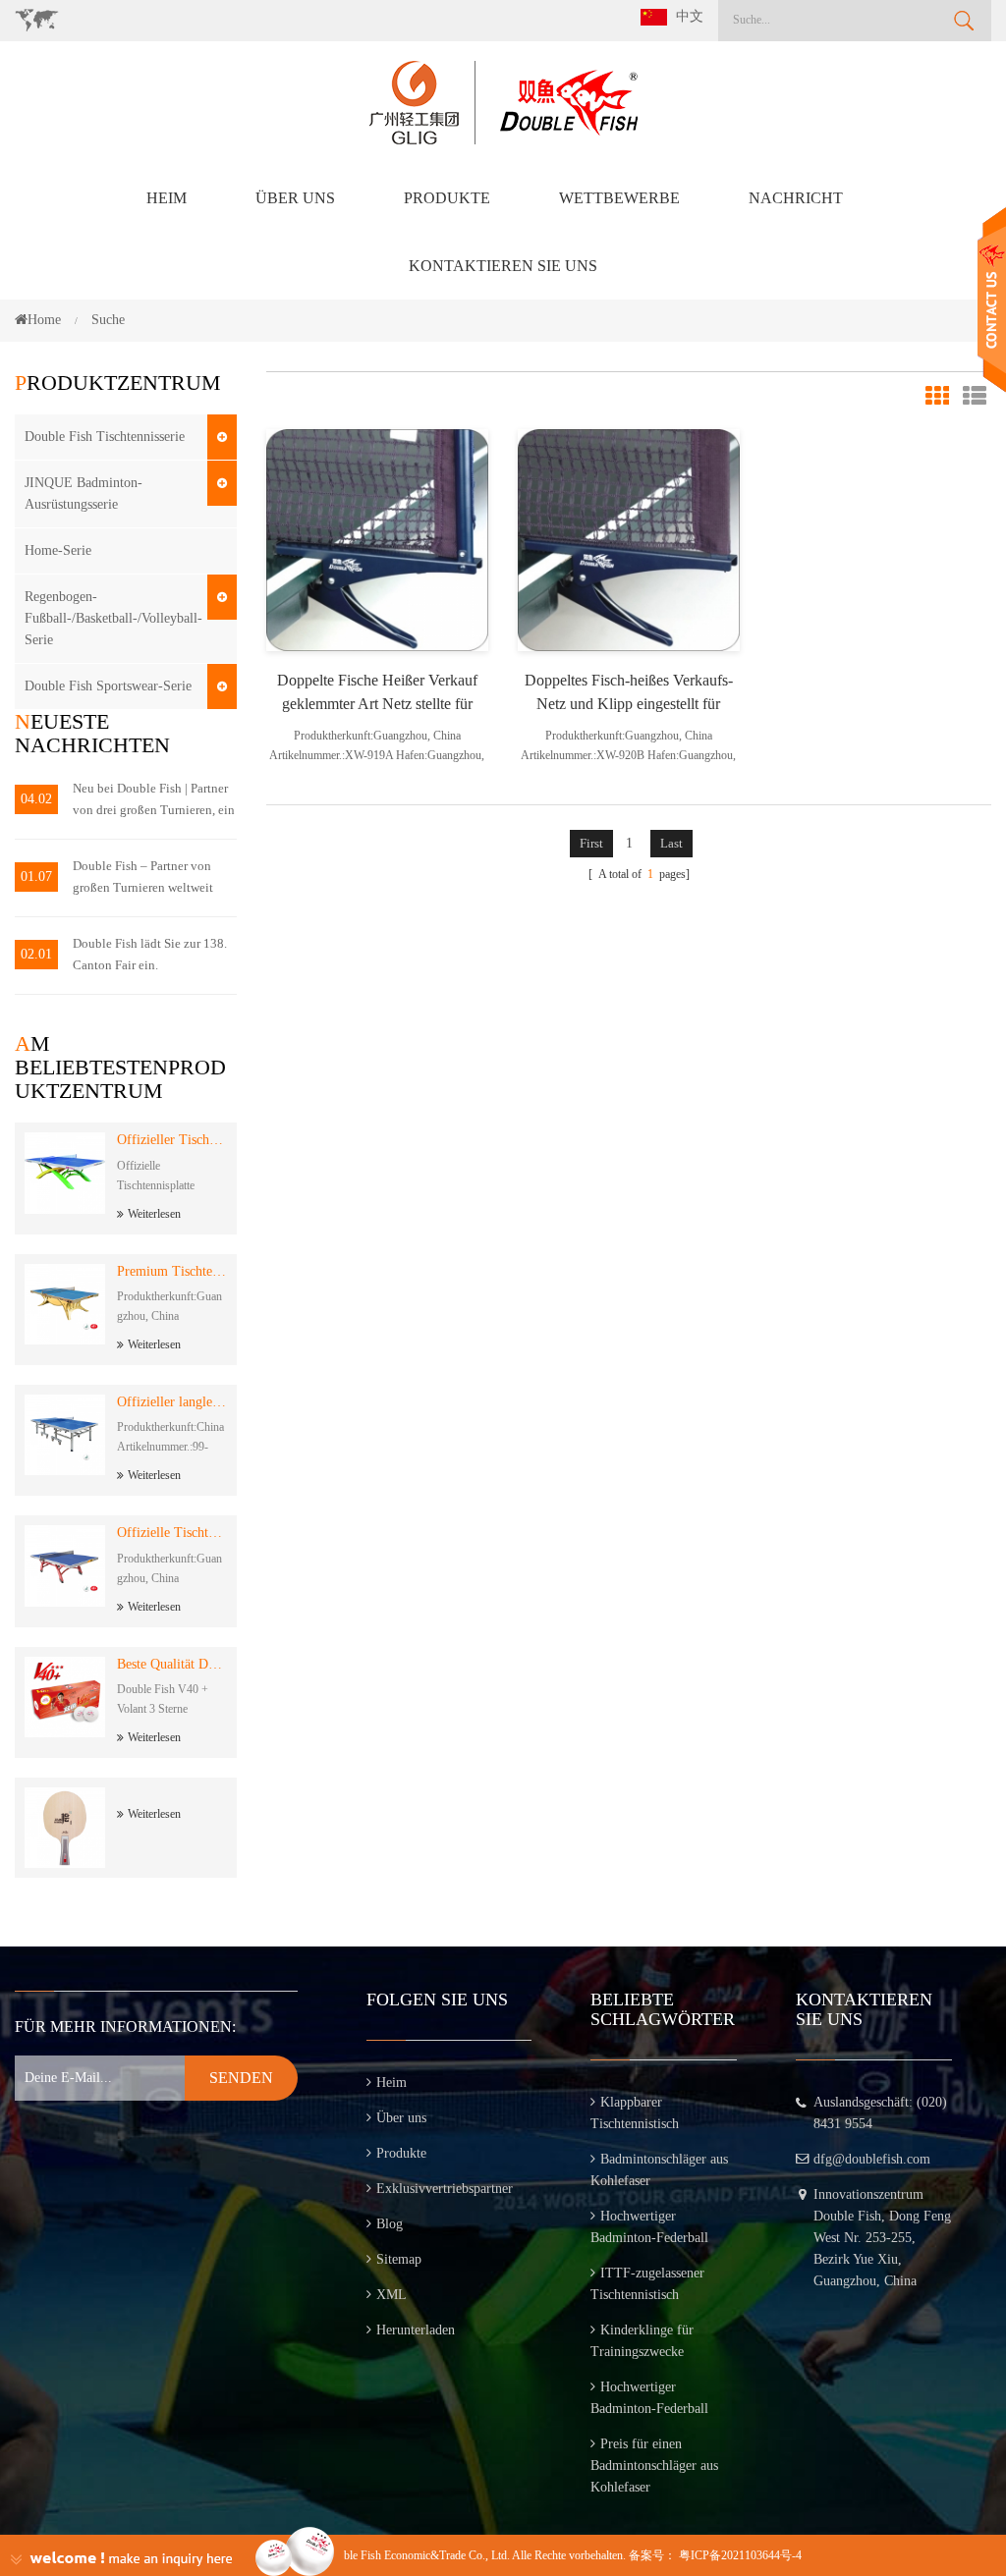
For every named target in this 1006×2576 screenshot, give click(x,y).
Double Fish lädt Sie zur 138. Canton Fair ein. (150, 954)
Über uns (295, 198)
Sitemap (399, 2259)
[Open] (992, 300)
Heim (167, 198)
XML (391, 2295)
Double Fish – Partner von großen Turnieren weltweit (143, 877)
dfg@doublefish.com (872, 2159)
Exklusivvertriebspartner (445, 2189)
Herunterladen (416, 2330)
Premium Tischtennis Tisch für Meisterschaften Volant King (172, 1271)
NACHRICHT (796, 198)
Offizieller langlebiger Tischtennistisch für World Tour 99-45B (172, 1402)
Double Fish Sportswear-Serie (108, 686)
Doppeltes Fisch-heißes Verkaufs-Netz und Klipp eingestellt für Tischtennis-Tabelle (629, 694)
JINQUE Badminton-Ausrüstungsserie (84, 493)
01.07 (36, 877)
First (591, 843)
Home (44, 320)
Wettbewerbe (619, 198)
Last (671, 843)
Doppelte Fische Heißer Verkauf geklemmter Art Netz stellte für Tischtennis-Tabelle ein (377, 694)
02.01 (36, 954)
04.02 (36, 799)
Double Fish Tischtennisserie (105, 437)
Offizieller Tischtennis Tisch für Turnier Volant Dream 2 (172, 1140)
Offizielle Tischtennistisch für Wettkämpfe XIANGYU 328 (172, 1533)
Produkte (447, 198)
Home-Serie (58, 550)
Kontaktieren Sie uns (503, 266)
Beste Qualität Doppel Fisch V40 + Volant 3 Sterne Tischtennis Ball (172, 1664)
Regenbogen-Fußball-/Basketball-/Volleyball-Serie (113, 618)
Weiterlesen (154, 1214)
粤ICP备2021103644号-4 (740, 2555)
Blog (390, 2224)
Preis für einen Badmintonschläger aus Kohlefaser (654, 2466)
